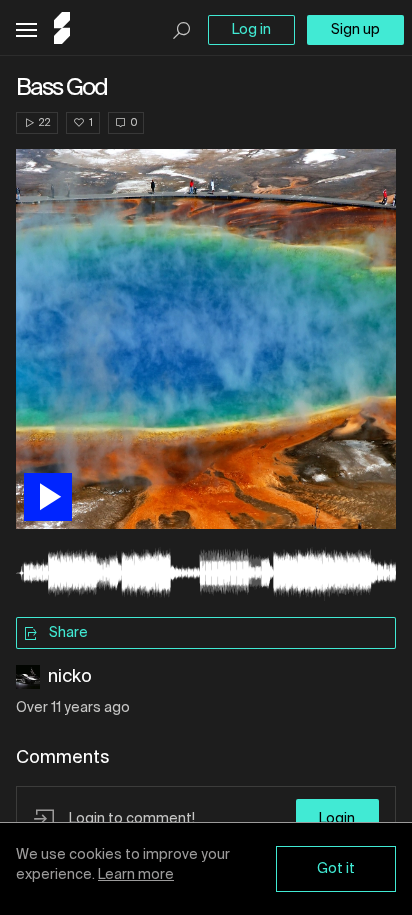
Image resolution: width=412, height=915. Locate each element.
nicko (70, 677)
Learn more (136, 875)
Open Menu (26, 30)
